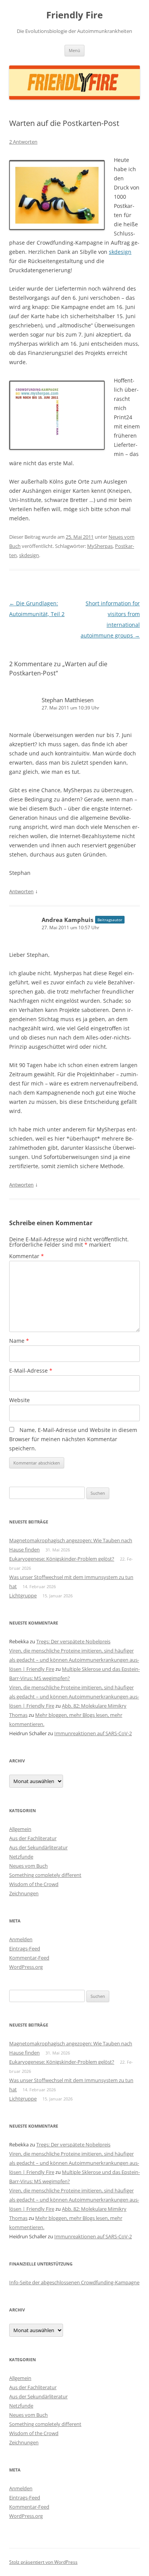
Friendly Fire (74, 15)
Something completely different (45, 1875)
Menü (74, 50)
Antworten (21, 891)
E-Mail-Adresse (31, 1371)
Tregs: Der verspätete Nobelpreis (73, 1641)
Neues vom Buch (28, 1866)
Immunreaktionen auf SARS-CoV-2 (93, 1733)
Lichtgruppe (23, 1595)
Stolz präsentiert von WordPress (43, 2562)
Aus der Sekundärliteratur (38, 1847)
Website (19, 1400)
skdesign (120, 252)
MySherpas (100, 546)
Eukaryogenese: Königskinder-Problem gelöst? (62, 1559)
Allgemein (20, 1829)
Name (19, 1341)
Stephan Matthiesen (68, 700)
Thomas (18, 1715)
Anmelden (21, 1939)
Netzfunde (21, 1857)
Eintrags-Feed (25, 1948)
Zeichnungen (24, 1893)
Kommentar (27, 1256)
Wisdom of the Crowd (34, 1884)
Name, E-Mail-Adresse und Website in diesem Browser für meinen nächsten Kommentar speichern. (73, 1439)
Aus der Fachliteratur (33, 1838)
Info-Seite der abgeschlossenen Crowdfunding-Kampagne (74, 2282)
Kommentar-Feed (29, 1958)
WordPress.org (26, 1967)
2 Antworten (23, 142)
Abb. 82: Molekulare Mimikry (94, 1706)
